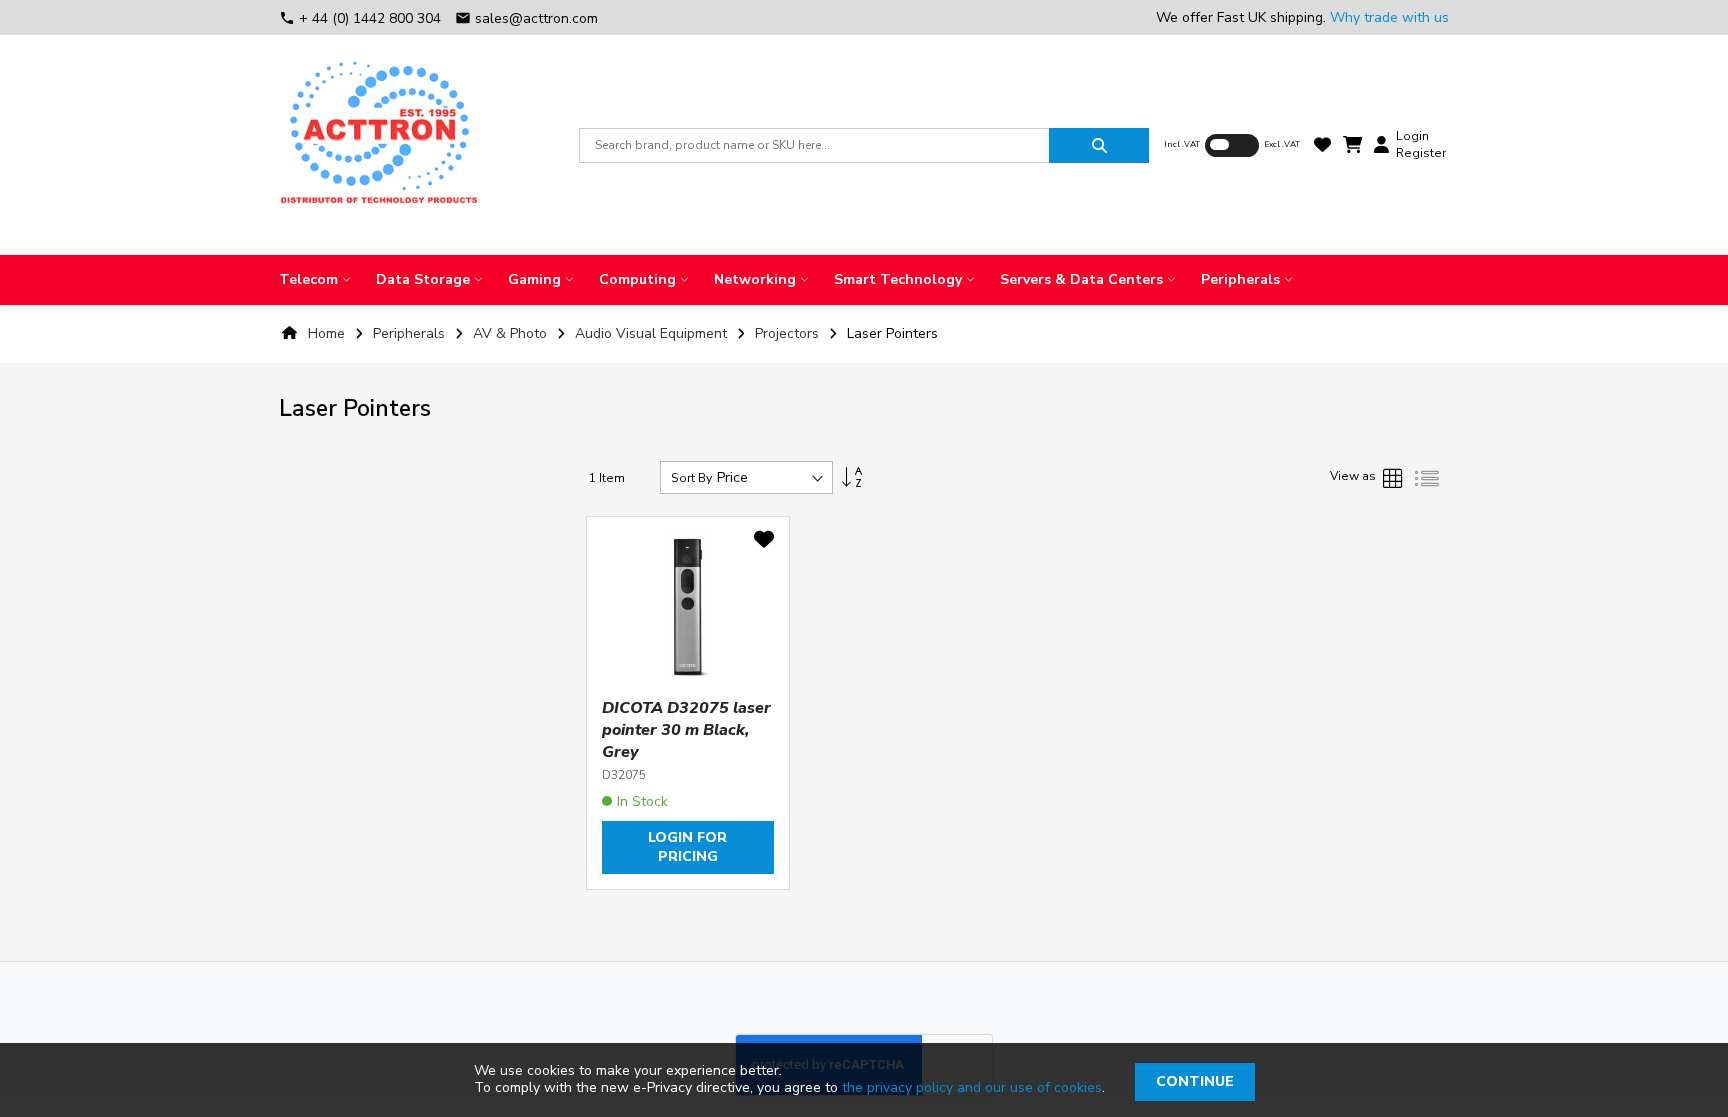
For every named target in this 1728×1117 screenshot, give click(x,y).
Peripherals (411, 333)
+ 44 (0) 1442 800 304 (362, 18)
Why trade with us (1389, 17)
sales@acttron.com (526, 18)
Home (326, 333)
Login (1412, 136)
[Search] (1099, 145)
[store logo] (379, 145)
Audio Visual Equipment (653, 333)
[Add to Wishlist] (764, 543)
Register (1421, 153)
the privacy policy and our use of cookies (972, 1087)
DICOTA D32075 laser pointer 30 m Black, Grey (686, 730)
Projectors (789, 333)
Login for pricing (687, 847)
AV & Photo (512, 333)
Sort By (691, 478)
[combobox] (814, 145)
